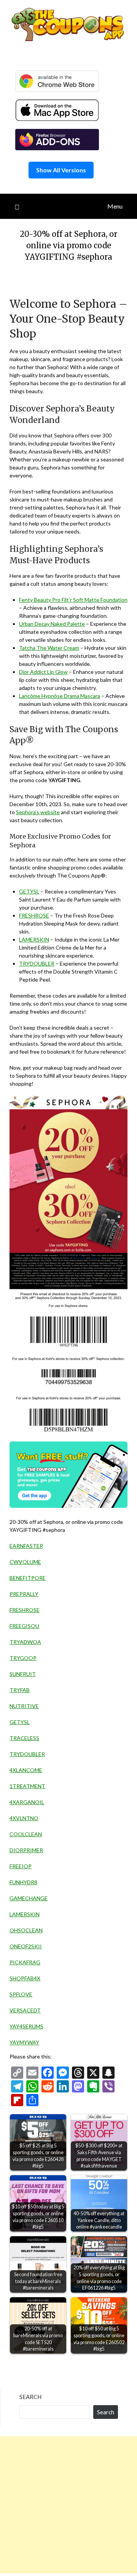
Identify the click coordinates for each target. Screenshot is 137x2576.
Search (30, 2397)
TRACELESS (24, 1738)
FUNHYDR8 (23, 1882)
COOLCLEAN (26, 1834)
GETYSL (29, 891)
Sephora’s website (38, 812)
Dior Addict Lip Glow (43, 672)
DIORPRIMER (26, 1850)
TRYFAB (20, 1690)
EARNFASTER (26, 1546)
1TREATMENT (27, 1786)
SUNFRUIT (23, 1674)
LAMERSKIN (34, 939)
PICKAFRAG (25, 1962)
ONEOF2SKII (26, 1946)
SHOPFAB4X (25, 1978)
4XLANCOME (26, 1770)
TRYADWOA (25, 1642)
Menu (115, 206)
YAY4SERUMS (26, 2026)
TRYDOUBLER (37, 963)
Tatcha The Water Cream (49, 648)
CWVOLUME (25, 1562)
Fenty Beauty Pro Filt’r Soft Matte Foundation (73, 600)
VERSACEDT (25, 2010)
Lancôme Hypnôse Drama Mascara (60, 696)
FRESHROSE (34, 915)
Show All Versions (61, 170)
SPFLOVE (21, 1994)
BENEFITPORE (28, 1578)
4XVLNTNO (24, 1818)
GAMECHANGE (29, 1898)
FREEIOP (21, 1866)
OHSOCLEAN (26, 1930)
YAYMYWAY (24, 2042)
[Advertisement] (68, 2505)
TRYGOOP (23, 1658)
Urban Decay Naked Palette (52, 624)
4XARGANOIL (27, 1802)
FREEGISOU (24, 1626)
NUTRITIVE (24, 1706)
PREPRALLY (24, 1594)
